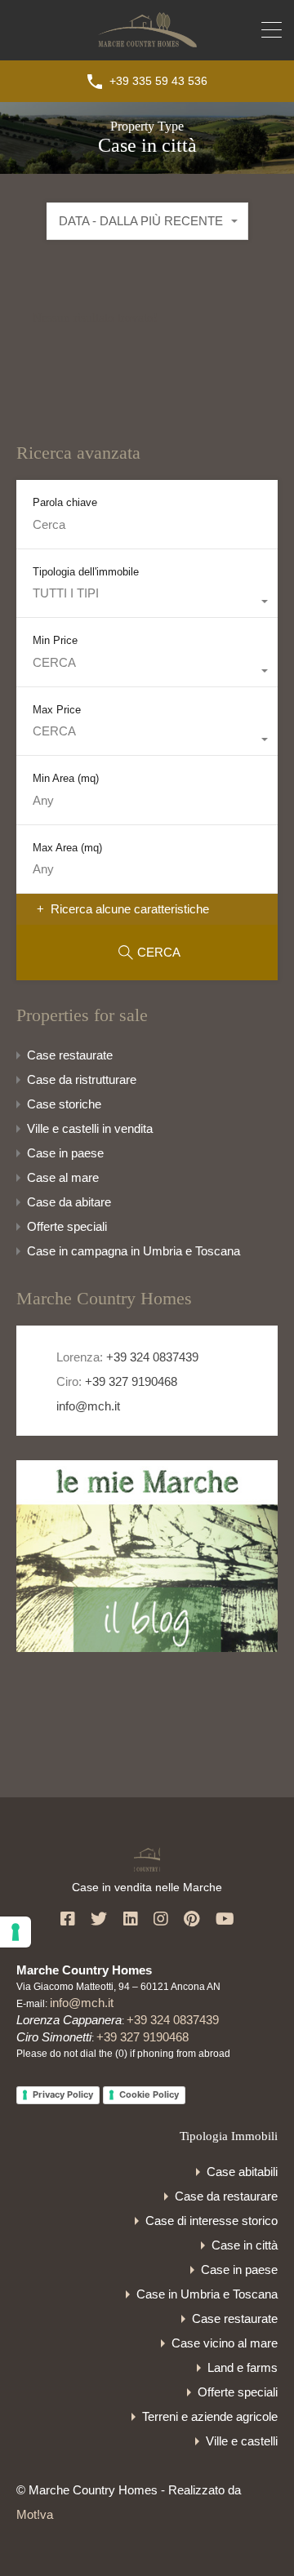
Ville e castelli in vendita (90, 1128)
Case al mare (63, 1177)
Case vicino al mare (225, 2343)
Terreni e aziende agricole (210, 2416)
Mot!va (35, 2514)
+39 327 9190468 (131, 1381)
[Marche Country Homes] (147, 40)
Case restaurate (70, 1055)
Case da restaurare (226, 2196)
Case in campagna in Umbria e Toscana (134, 1251)
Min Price (55, 640)
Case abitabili (242, 2172)
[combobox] (147, 221)
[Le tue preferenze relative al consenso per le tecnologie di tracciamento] (16, 1932)
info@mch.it (87, 1406)
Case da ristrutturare (82, 1079)
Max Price (57, 710)
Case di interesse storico (212, 2221)
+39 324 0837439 (152, 1357)
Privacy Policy (63, 2094)
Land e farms (243, 2367)
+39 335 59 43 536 (158, 81)
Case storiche (64, 1104)
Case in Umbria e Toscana (207, 2294)
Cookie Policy (149, 2094)
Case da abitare (69, 1202)
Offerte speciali (67, 1226)
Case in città (245, 2245)
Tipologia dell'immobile (86, 572)
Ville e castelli (242, 2441)
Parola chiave (65, 502)
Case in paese (65, 1153)
